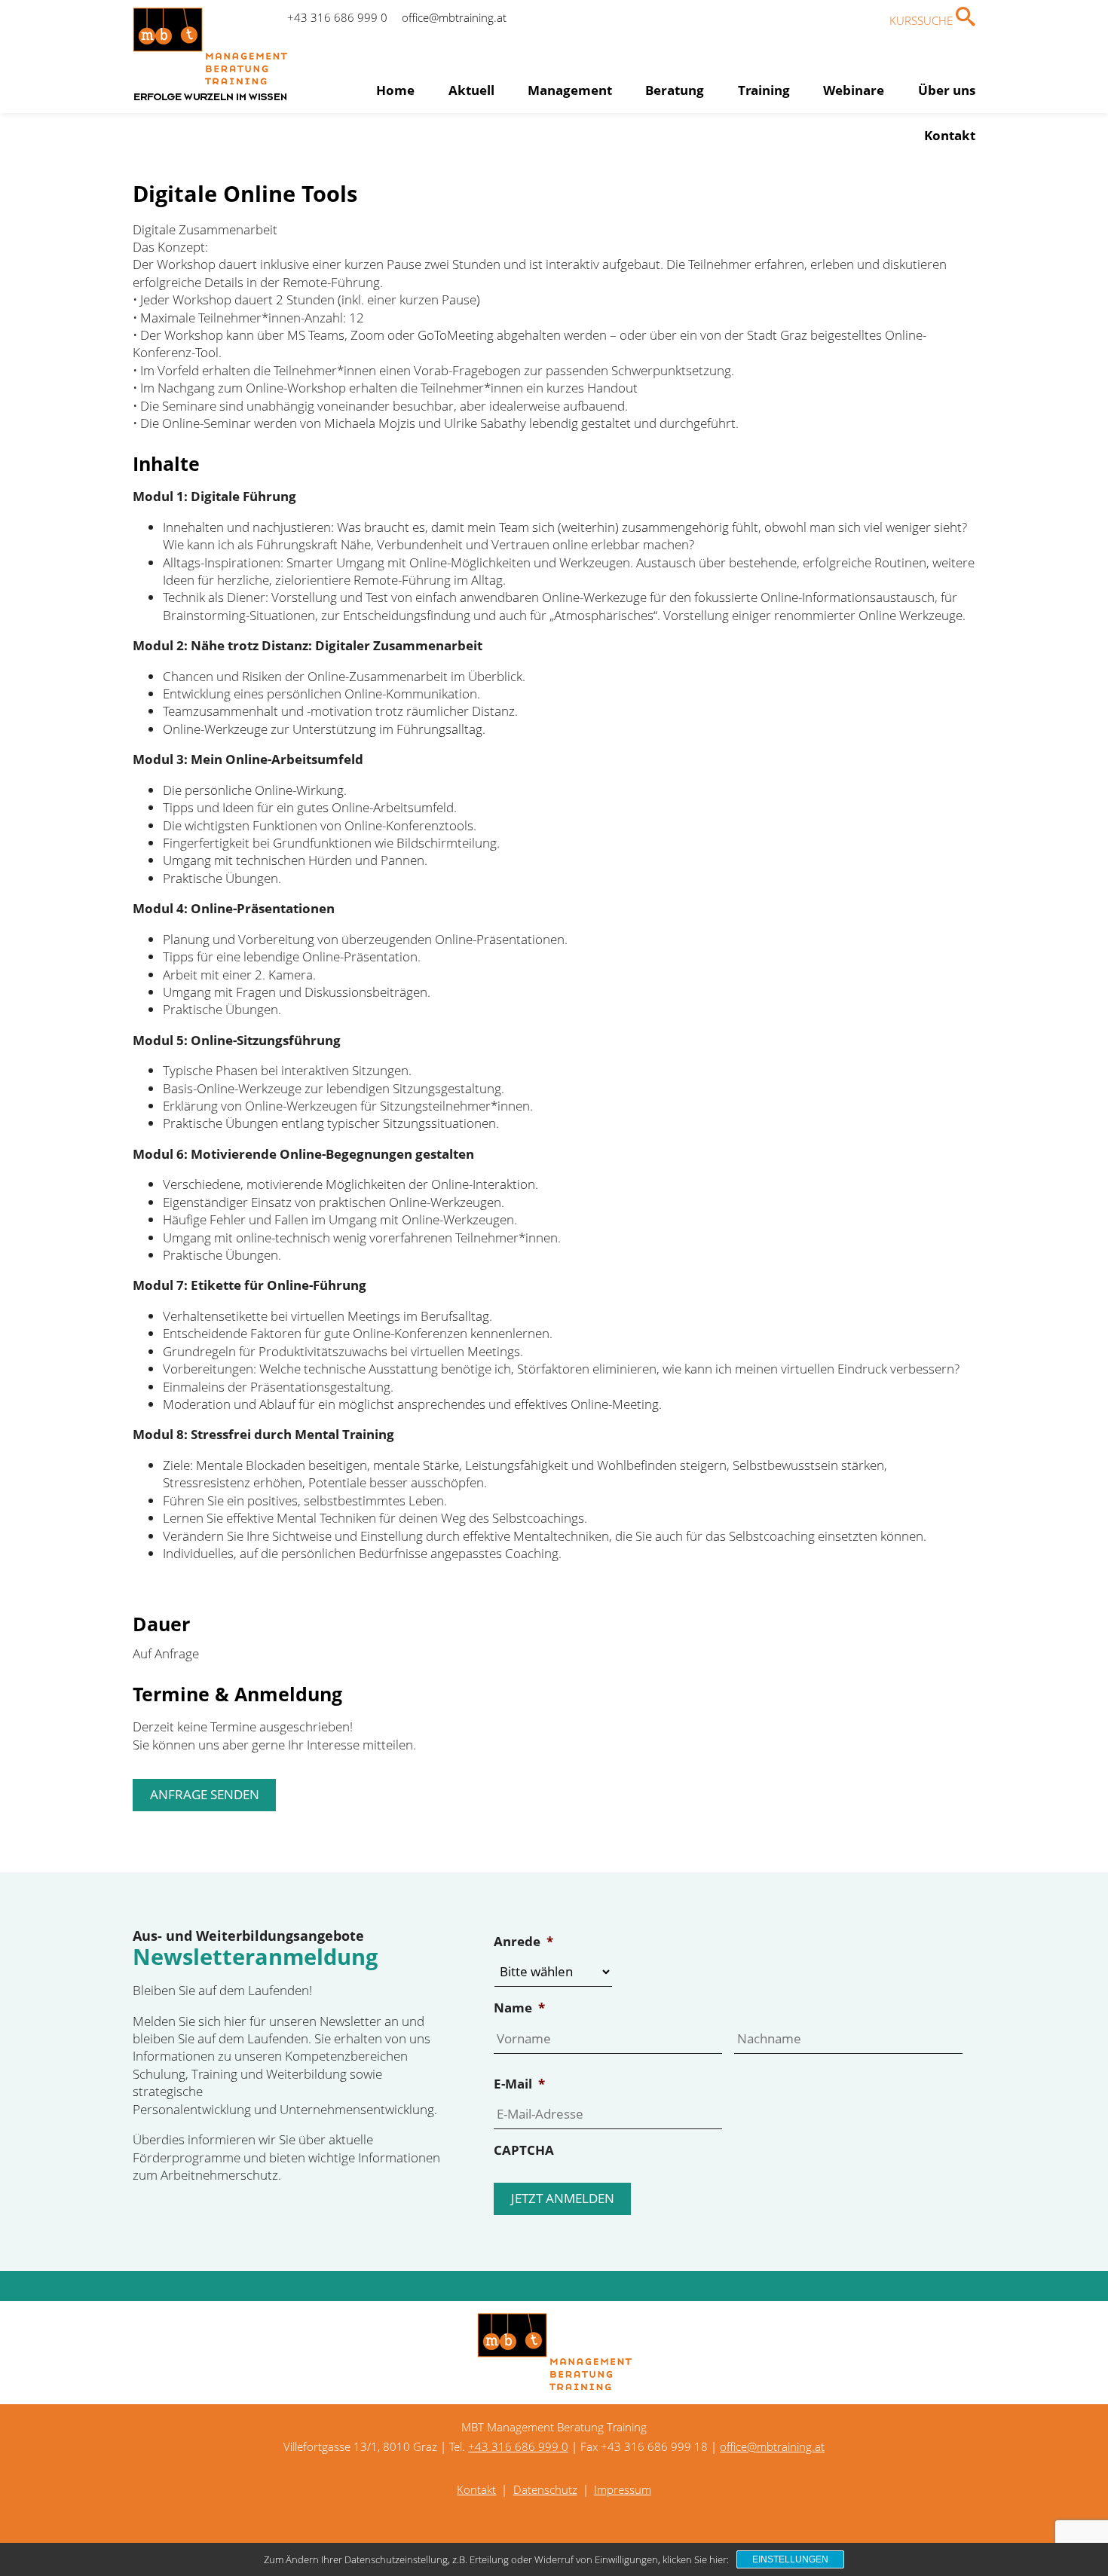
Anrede (523, 1942)
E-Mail (519, 2084)
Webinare (854, 90)
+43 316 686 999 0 (337, 17)
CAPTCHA (524, 2150)
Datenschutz (545, 2489)
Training (764, 90)
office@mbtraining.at (454, 17)
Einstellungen (790, 2559)
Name (519, 2008)
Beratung (675, 90)
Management (570, 90)
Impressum (623, 2489)
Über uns (947, 90)
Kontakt (950, 135)
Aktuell (471, 90)
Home (395, 90)
